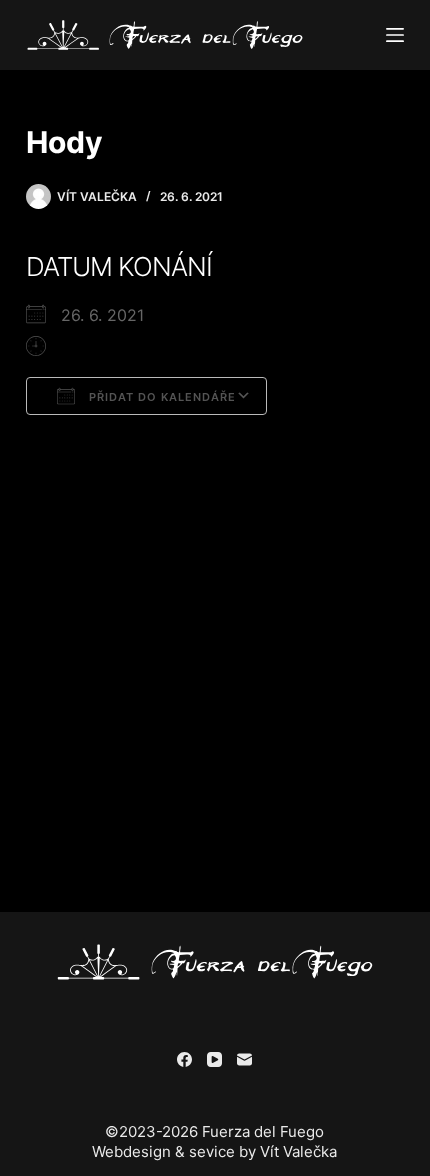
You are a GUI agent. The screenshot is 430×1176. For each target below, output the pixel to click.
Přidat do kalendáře (160, 397)
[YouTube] (214, 1059)
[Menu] (395, 35)
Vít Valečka (298, 1151)
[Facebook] (184, 1059)
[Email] (244, 1059)
